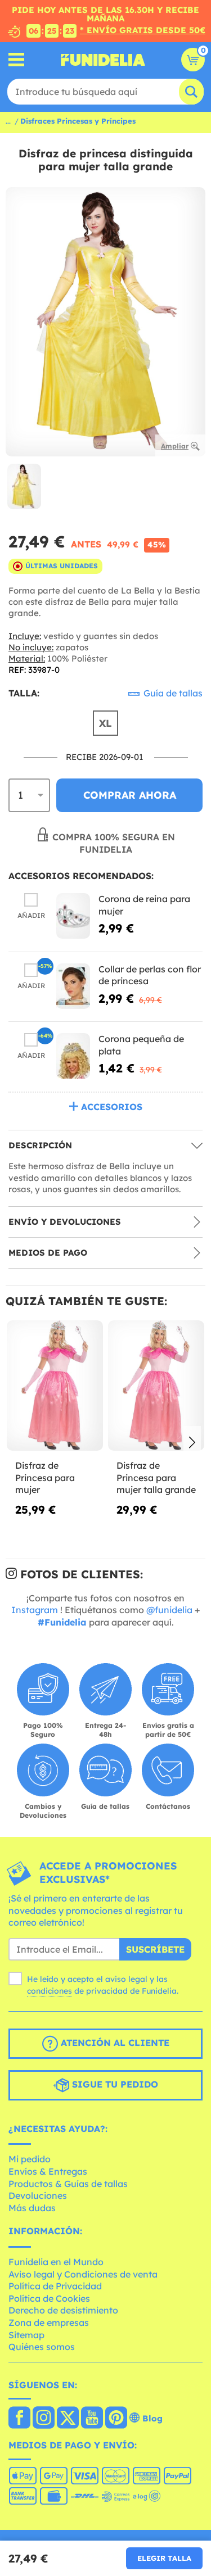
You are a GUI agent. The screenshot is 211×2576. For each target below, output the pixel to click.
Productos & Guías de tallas (68, 2184)
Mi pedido (30, 2159)
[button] (192, 1443)
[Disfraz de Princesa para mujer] (55, 1386)
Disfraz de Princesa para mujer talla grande (156, 1477)
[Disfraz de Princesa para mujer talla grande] (156, 1386)
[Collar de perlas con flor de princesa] (73, 986)
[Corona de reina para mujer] (73, 916)
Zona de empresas (49, 2323)
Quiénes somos (42, 2347)
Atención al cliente (114, 2043)
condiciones (50, 1991)
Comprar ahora (130, 795)
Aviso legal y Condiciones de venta (83, 2274)
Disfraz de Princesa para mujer (45, 1477)
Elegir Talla (164, 2558)
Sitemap (26, 2335)
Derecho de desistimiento (63, 2310)
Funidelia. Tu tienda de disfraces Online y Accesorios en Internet (103, 60)
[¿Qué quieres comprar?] (17, 60)
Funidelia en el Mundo (56, 2262)
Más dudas (32, 2208)
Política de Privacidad (55, 2286)
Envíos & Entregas (48, 2171)
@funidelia (169, 1610)
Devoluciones (38, 2195)
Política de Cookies (49, 2298)
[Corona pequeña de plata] (73, 1056)
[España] (19, 2419)
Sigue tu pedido (114, 2084)
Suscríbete (155, 1949)
